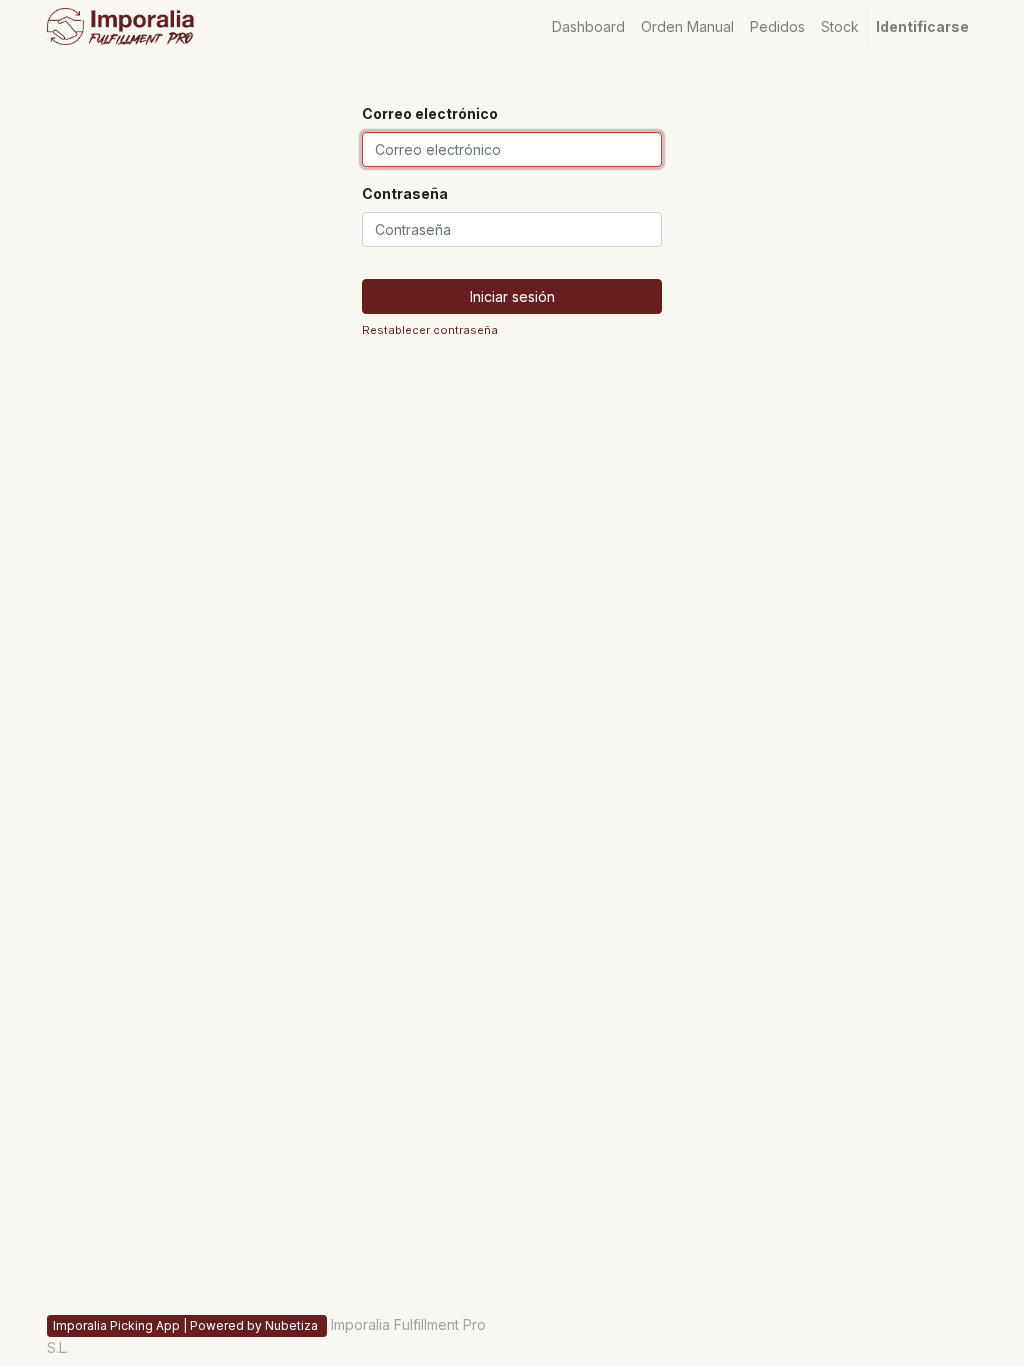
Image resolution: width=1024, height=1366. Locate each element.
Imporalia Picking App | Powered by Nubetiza (187, 1325)
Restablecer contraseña (430, 330)
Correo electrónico (430, 113)
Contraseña (405, 193)
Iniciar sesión (512, 296)
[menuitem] (588, 26)
